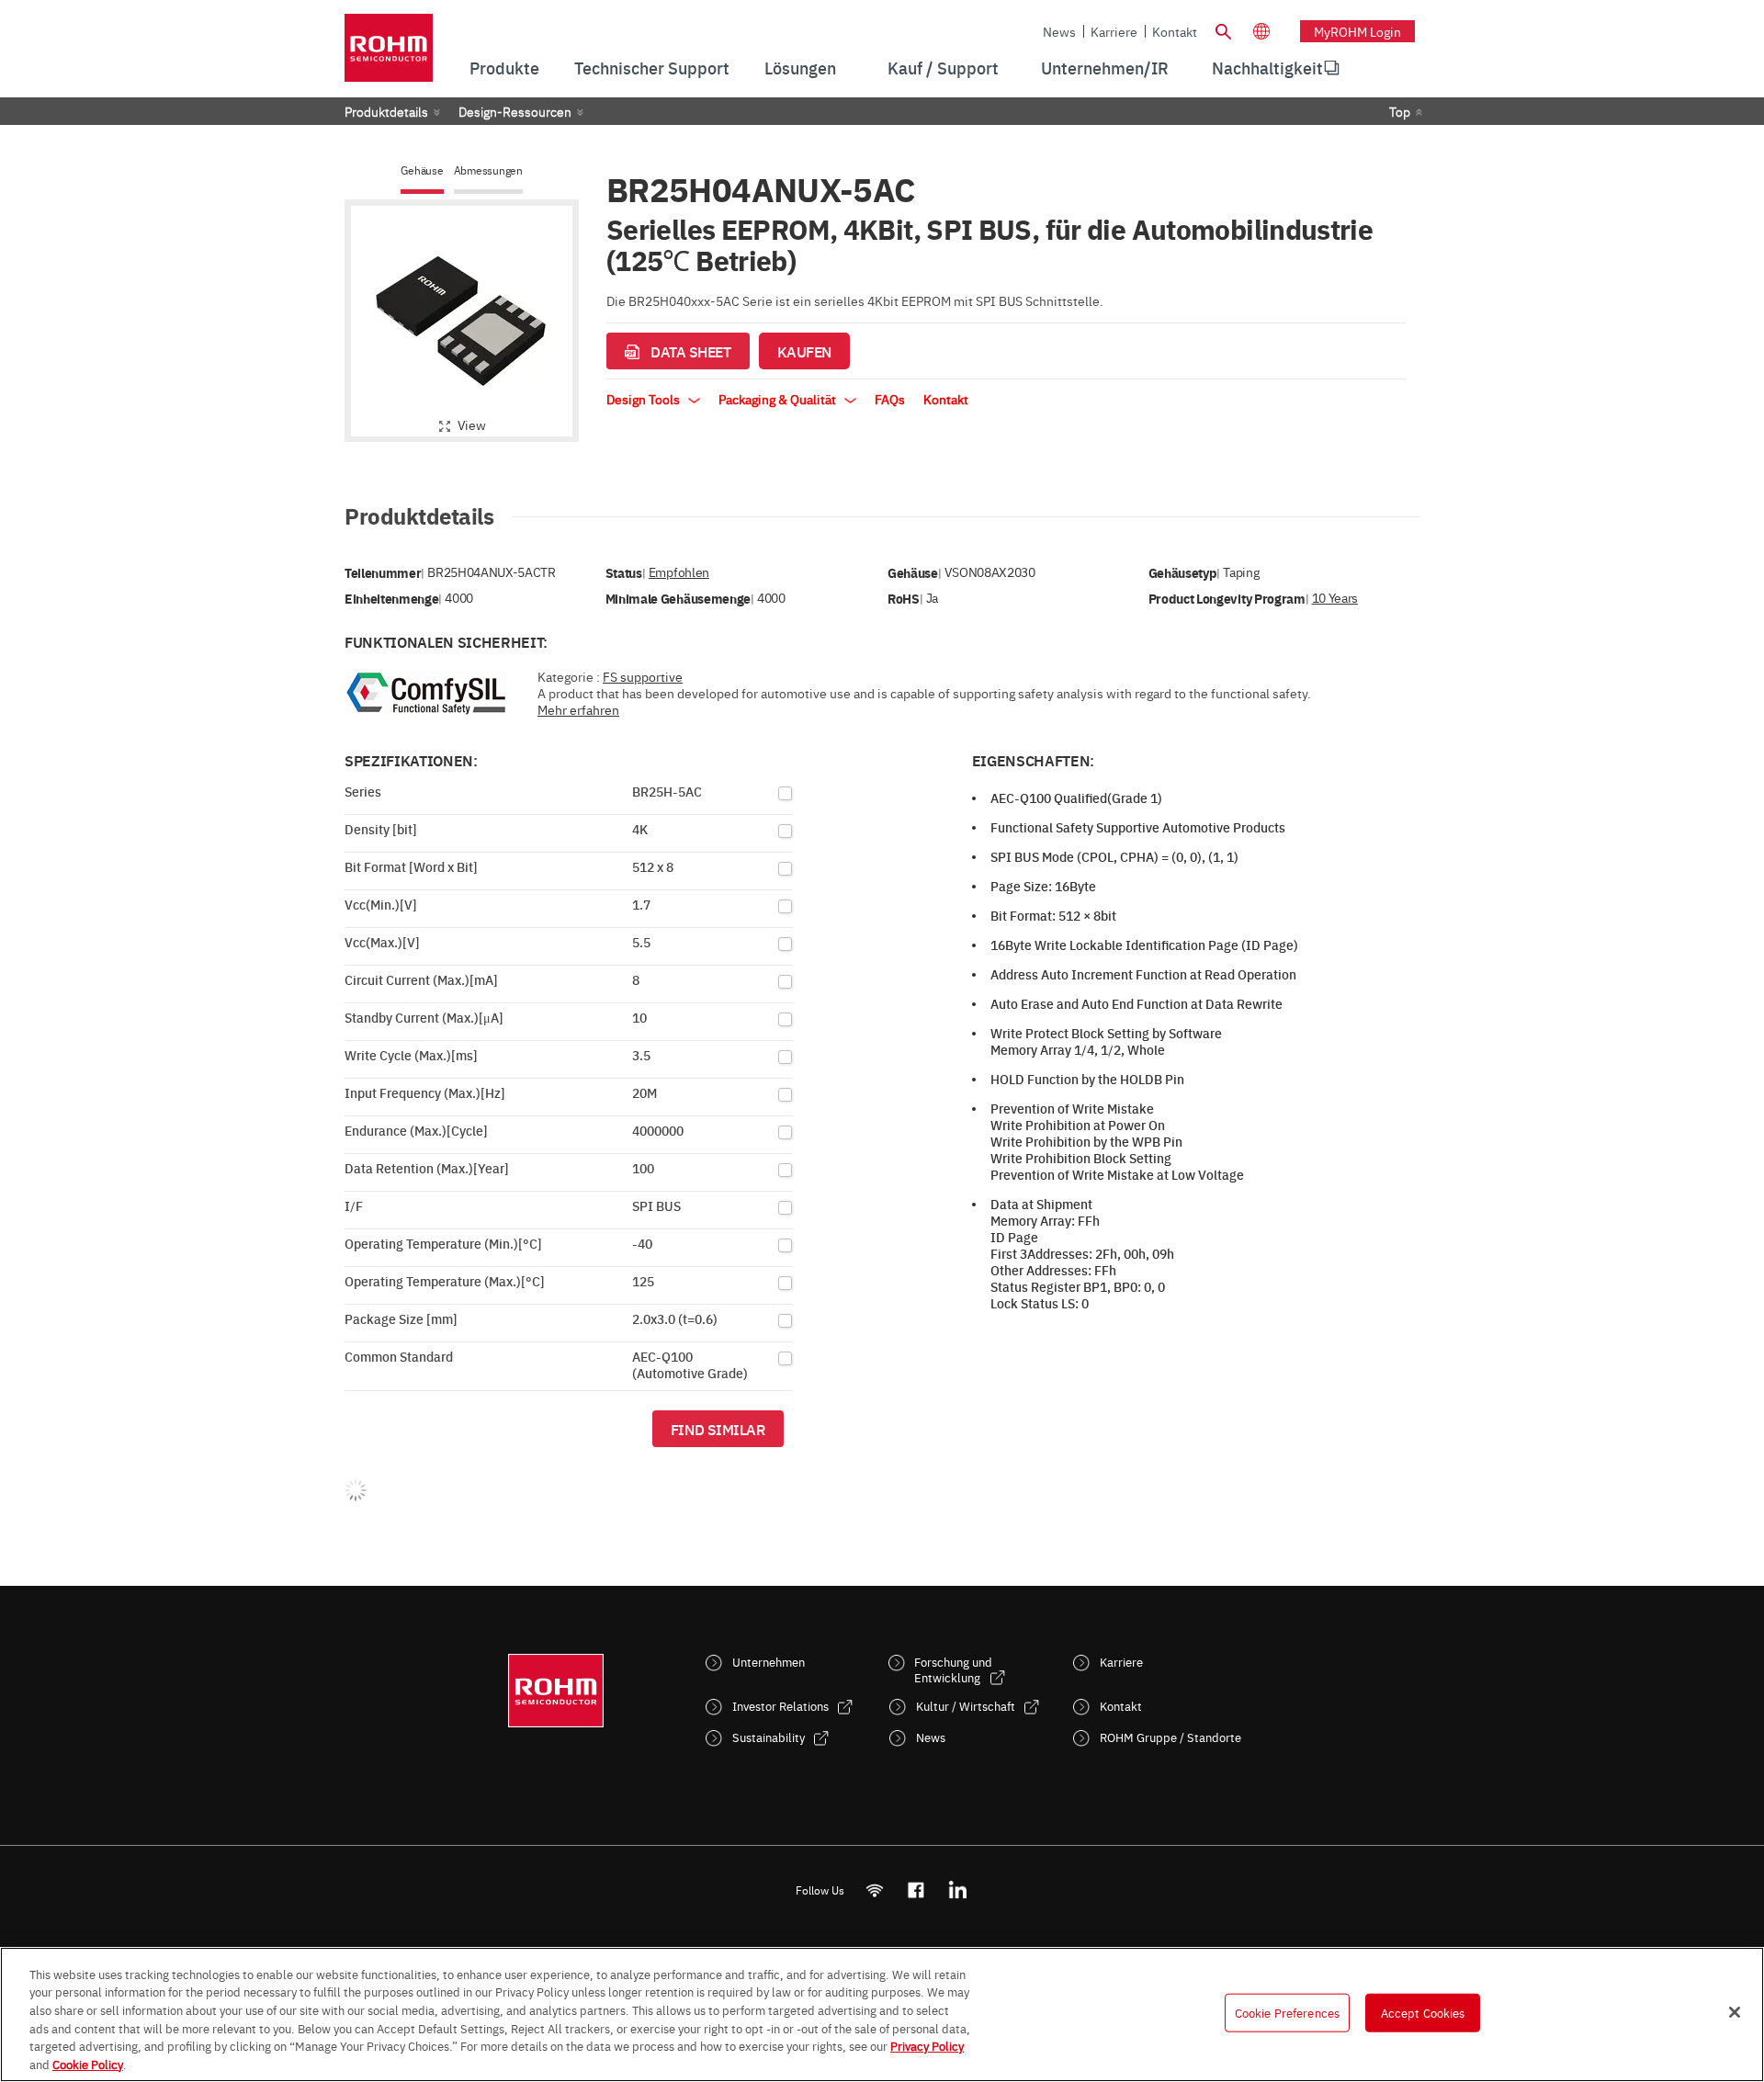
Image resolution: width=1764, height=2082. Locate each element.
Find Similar (718, 1429)
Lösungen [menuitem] (800, 68)
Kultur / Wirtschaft (966, 1706)
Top (1400, 111)
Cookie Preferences (1287, 2012)
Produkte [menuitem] (504, 68)
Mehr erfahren (578, 709)
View (472, 424)
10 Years (1335, 598)
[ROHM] (389, 54)
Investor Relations (780, 1706)
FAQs (890, 399)
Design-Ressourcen (515, 111)
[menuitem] (1267, 68)
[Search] (1223, 29)
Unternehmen (769, 1662)
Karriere (1114, 31)
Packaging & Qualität (779, 399)
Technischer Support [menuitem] (652, 68)
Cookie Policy (88, 2063)
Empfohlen (679, 572)
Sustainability (769, 1737)
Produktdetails (386, 111)
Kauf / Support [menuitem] (943, 68)
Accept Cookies (1423, 2012)
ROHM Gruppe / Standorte (1170, 1737)
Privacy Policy (927, 2045)
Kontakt (1175, 31)
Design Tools (645, 399)
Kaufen (804, 351)
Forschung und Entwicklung (953, 1669)
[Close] (1735, 2012)
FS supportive (643, 676)
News (1059, 31)
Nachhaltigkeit (1267, 68)
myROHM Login (1357, 31)
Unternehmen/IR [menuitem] (1105, 68)
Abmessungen (488, 170)
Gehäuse (422, 170)
